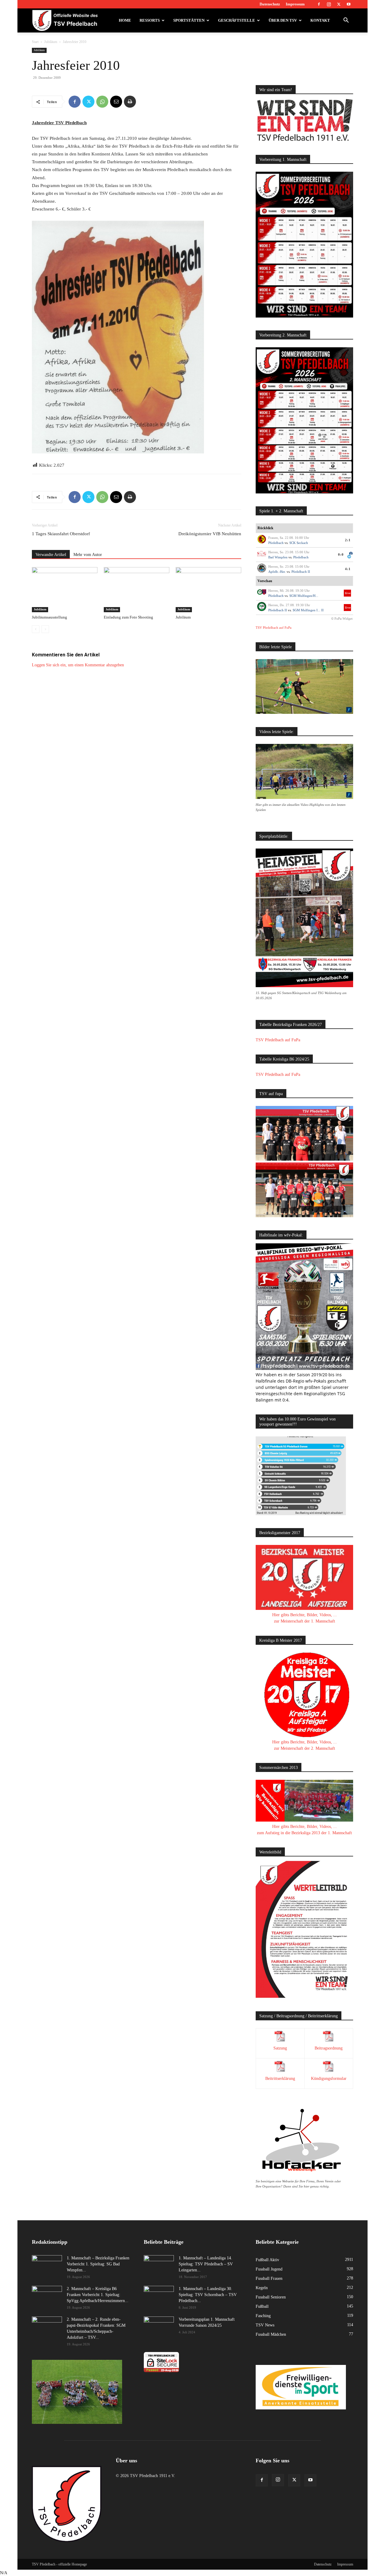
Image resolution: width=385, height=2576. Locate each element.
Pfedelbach (276, 543)
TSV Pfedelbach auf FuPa (274, 628)
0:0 (341, 554)
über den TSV (283, 20)
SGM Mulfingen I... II (308, 610)
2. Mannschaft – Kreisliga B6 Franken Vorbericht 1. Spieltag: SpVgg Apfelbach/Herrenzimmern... (98, 2295)
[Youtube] (349, 4)
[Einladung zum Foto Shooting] (137, 590)
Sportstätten (189, 20)
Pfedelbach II (301, 572)
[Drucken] (130, 102)
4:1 (348, 569)
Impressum (295, 4)
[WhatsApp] (102, 102)
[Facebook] (319, 4)
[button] (346, 21)
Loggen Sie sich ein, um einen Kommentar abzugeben (78, 665)
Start (35, 42)
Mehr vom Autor (88, 555)
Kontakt (320, 20)
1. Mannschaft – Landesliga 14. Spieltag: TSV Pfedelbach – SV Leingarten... (206, 2264)
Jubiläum (51, 42)
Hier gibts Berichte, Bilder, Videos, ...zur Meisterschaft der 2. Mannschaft (305, 1745)
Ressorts (150, 20)
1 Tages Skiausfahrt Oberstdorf (61, 534)
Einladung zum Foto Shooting (128, 617)
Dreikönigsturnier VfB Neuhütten (210, 534)
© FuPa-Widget (342, 619)
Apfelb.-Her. (277, 572)
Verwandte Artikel (51, 555)
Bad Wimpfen (278, 557)
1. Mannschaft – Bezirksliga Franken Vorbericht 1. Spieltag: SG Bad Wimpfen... (98, 2264)
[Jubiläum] (208, 590)
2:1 (348, 540)
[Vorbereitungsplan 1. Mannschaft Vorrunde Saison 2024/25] (159, 2327)
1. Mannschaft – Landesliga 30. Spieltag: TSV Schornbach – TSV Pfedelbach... (208, 2295)
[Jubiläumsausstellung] (65, 590)
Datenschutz (270, 4)
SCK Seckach (299, 543)
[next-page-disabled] (45, 629)
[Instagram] (329, 4)
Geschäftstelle (237, 20)
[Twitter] (339, 4)
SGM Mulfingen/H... (304, 596)
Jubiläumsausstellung (49, 617)
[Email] (116, 102)
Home (125, 20)
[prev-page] (36, 629)
